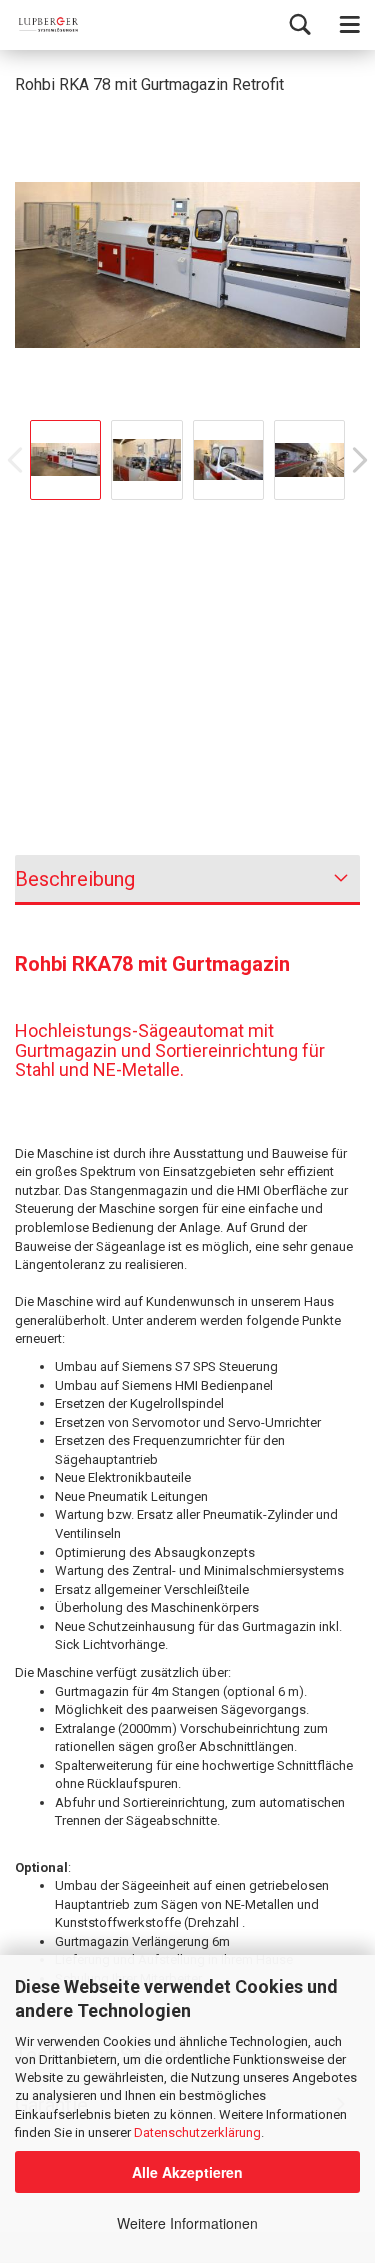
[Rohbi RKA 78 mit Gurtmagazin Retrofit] (187, 263)
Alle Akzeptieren (187, 2172)
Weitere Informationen (187, 2223)
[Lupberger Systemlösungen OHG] (40, 25)
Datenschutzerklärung (197, 2132)
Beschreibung (75, 879)
